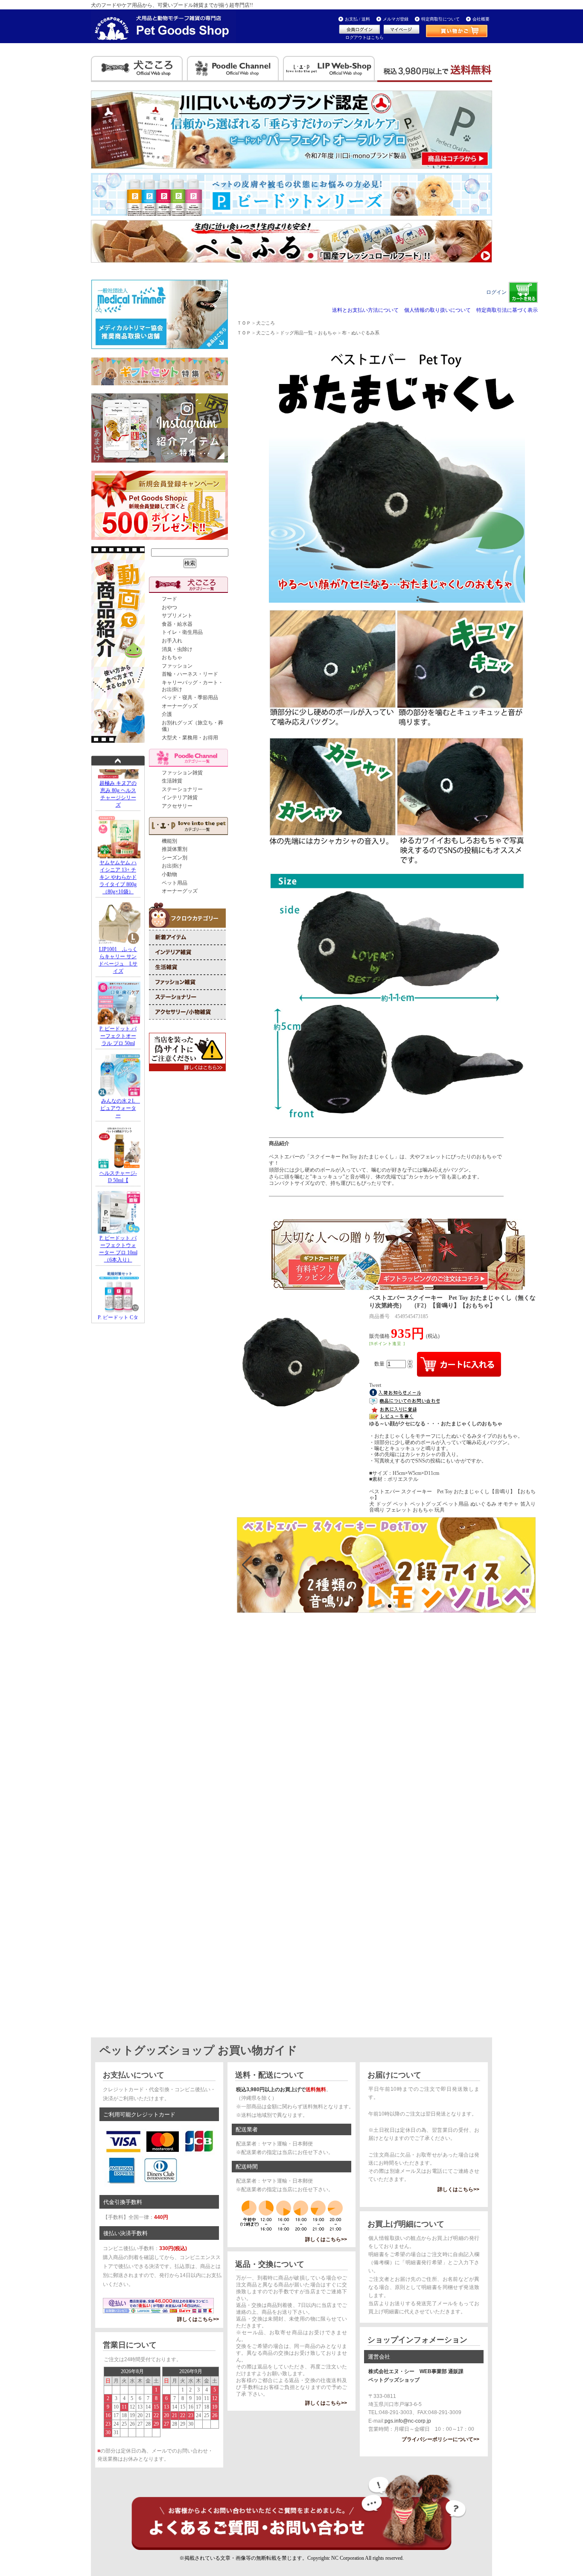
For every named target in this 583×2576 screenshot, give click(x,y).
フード (169, 599)
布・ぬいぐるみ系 (361, 333)
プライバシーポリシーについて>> (440, 2439)
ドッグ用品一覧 (296, 333)
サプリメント (177, 615)
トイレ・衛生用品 (182, 632)
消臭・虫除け (177, 649)
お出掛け (172, 866)
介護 (167, 714)
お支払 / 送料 (357, 19)
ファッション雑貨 (182, 773)
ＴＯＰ (244, 323)
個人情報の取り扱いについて (437, 310)
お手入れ (172, 641)
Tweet (375, 1385)
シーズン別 (175, 858)
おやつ (169, 607)
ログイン (496, 292)
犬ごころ (265, 323)
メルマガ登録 (396, 19)
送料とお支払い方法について (365, 310)
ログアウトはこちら (364, 37)
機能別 (169, 841)
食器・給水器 (177, 624)
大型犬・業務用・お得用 (190, 738)
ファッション (177, 666)
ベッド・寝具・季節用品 (190, 697)
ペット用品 (175, 883)
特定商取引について (440, 19)
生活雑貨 (172, 781)
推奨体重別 (175, 849)
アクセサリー (177, 806)
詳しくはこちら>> (198, 2319)
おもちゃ (172, 657)
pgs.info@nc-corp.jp (408, 2421)
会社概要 (481, 19)
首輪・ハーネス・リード (190, 674)
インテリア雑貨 (180, 797)
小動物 (169, 874)
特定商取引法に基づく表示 (507, 310)
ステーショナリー (182, 789)
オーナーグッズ (180, 706)
